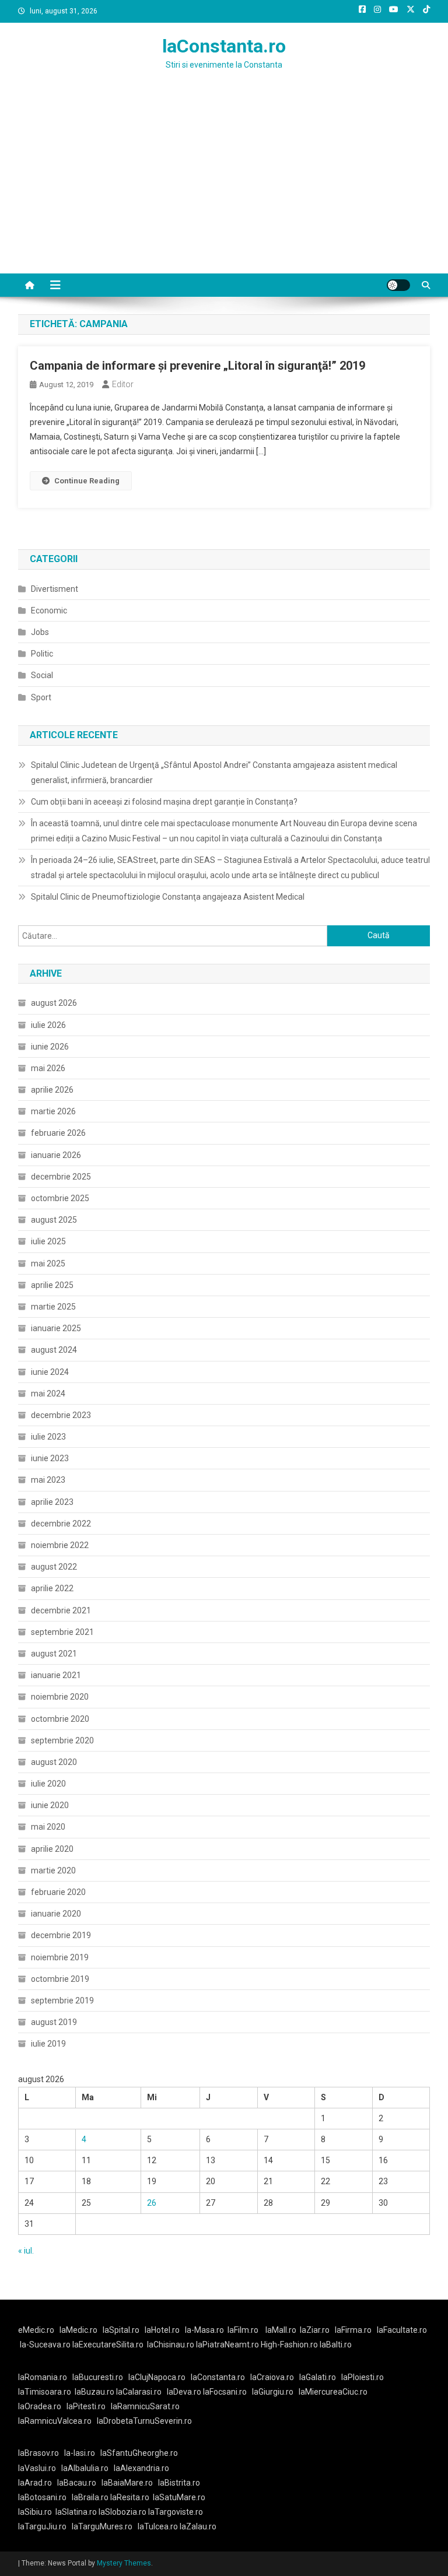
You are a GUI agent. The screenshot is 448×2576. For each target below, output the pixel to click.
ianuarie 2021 (56, 1675)
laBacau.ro (77, 2483)
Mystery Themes (124, 2563)
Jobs (40, 632)
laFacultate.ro (402, 2330)
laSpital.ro (121, 2330)
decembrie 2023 (61, 1415)
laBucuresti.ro (98, 2377)
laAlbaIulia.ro (85, 2468)
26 (152, 2203)
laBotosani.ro (42, 2497)
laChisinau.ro (171, 2345)
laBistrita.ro (179, 2483)
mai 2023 (48, 1480)
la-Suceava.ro (45, 2345)
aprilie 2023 (52, 1502)
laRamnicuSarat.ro (145, 2406)
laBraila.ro (90, 2497)
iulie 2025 (48, 1241)
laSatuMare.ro (179, 2497)
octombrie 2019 (60, 1979)
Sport (41, 697)
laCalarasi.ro (139, 2392)
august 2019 (54, 2022)
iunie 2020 (50, 1805)
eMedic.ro (36, 2330)
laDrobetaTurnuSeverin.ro (144, 2421)
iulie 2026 (48, 1025)
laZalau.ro (198, 2526)
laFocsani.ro (225, 2392)
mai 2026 (48, 1068)
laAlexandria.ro (141, 2468)
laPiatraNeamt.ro (228, 2345)
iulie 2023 (48, 1437)
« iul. (26, 2251)
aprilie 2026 (52, 1090)
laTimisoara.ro (45, 2392)
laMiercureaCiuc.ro (333, 2392)
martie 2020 (53, 1870)
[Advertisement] (224, 186)
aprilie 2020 (52, 1849)
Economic (49, 610)
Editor (123, 384)
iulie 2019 (48, 2044)
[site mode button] (398, 285)
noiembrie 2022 (60, 1545)
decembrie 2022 (61, 1524)
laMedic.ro (79, 2330)
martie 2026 (53, 1111)
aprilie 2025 (52, 1285)
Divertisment (55, 589)
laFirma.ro (353, 2330)
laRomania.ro (43, 2377)
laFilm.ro (243, 2330)
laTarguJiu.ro (45, 2526)
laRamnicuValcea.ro (55, 2421)
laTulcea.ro (159, 2526)
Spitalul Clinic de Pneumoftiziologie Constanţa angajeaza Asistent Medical (168, 897)
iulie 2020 (48, 1784)
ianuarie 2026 (56, 1155)
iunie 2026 (50, 1047)
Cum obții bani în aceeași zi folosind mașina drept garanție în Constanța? (164, 802)
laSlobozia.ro (123, 2512)
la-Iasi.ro (80, 2453)
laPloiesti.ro (363, 2377)
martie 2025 (53, 1307)
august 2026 (54, 1003)
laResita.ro (130, 2497)
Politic (42, 654)
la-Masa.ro (204, 2330)
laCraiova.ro (272, 2377)
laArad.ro (35, 2483)
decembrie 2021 (61, 1610)
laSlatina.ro (76, 2512)
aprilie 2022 (52, 1588)
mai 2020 (48, 1827)
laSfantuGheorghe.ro (139, 2453)
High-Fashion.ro (289, 2345)
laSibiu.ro (35, 2512)
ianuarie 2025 (56, 1328)
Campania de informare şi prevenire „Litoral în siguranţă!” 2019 (197, 366)
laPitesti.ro (86, 2406)
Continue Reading (87, 481)
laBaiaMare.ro (127, 2483)
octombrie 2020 (60, 1719)
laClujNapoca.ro (157, 2377)
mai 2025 (48, 1264)
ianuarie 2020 (56, 1914)
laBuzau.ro (95, 2392)
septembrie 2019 (62, 2001)
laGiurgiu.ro (275, 2392)
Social (42, 675)
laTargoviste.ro (176, 2512)
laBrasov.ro (38, 2453)
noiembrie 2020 (60, 1697)
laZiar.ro (315, 2330)
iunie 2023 (50, 1458)
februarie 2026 (58, 1133)
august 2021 (54, 1654)
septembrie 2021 (62, 1632)
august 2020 (54, 1762)
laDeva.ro (184, 2392)
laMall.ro (281, 2330)
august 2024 (54, 1350)
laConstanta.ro (224, 46)
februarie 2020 (58, 1892)
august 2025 (54, 1220)
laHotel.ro (162, 2330)
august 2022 (54, 1567)
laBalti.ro (336, 2345)
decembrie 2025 (61, 1177)
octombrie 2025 (60, 1198)
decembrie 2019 (61, 1935)
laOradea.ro (40, 2406)
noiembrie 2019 (60, 1957)
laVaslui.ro (40, 2468)
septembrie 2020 (62, 1740)
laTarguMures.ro (102, 2526)
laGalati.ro (318, 2377)
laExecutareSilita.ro (108, 2345)
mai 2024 (48, 1394)
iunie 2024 (50, 1372)
